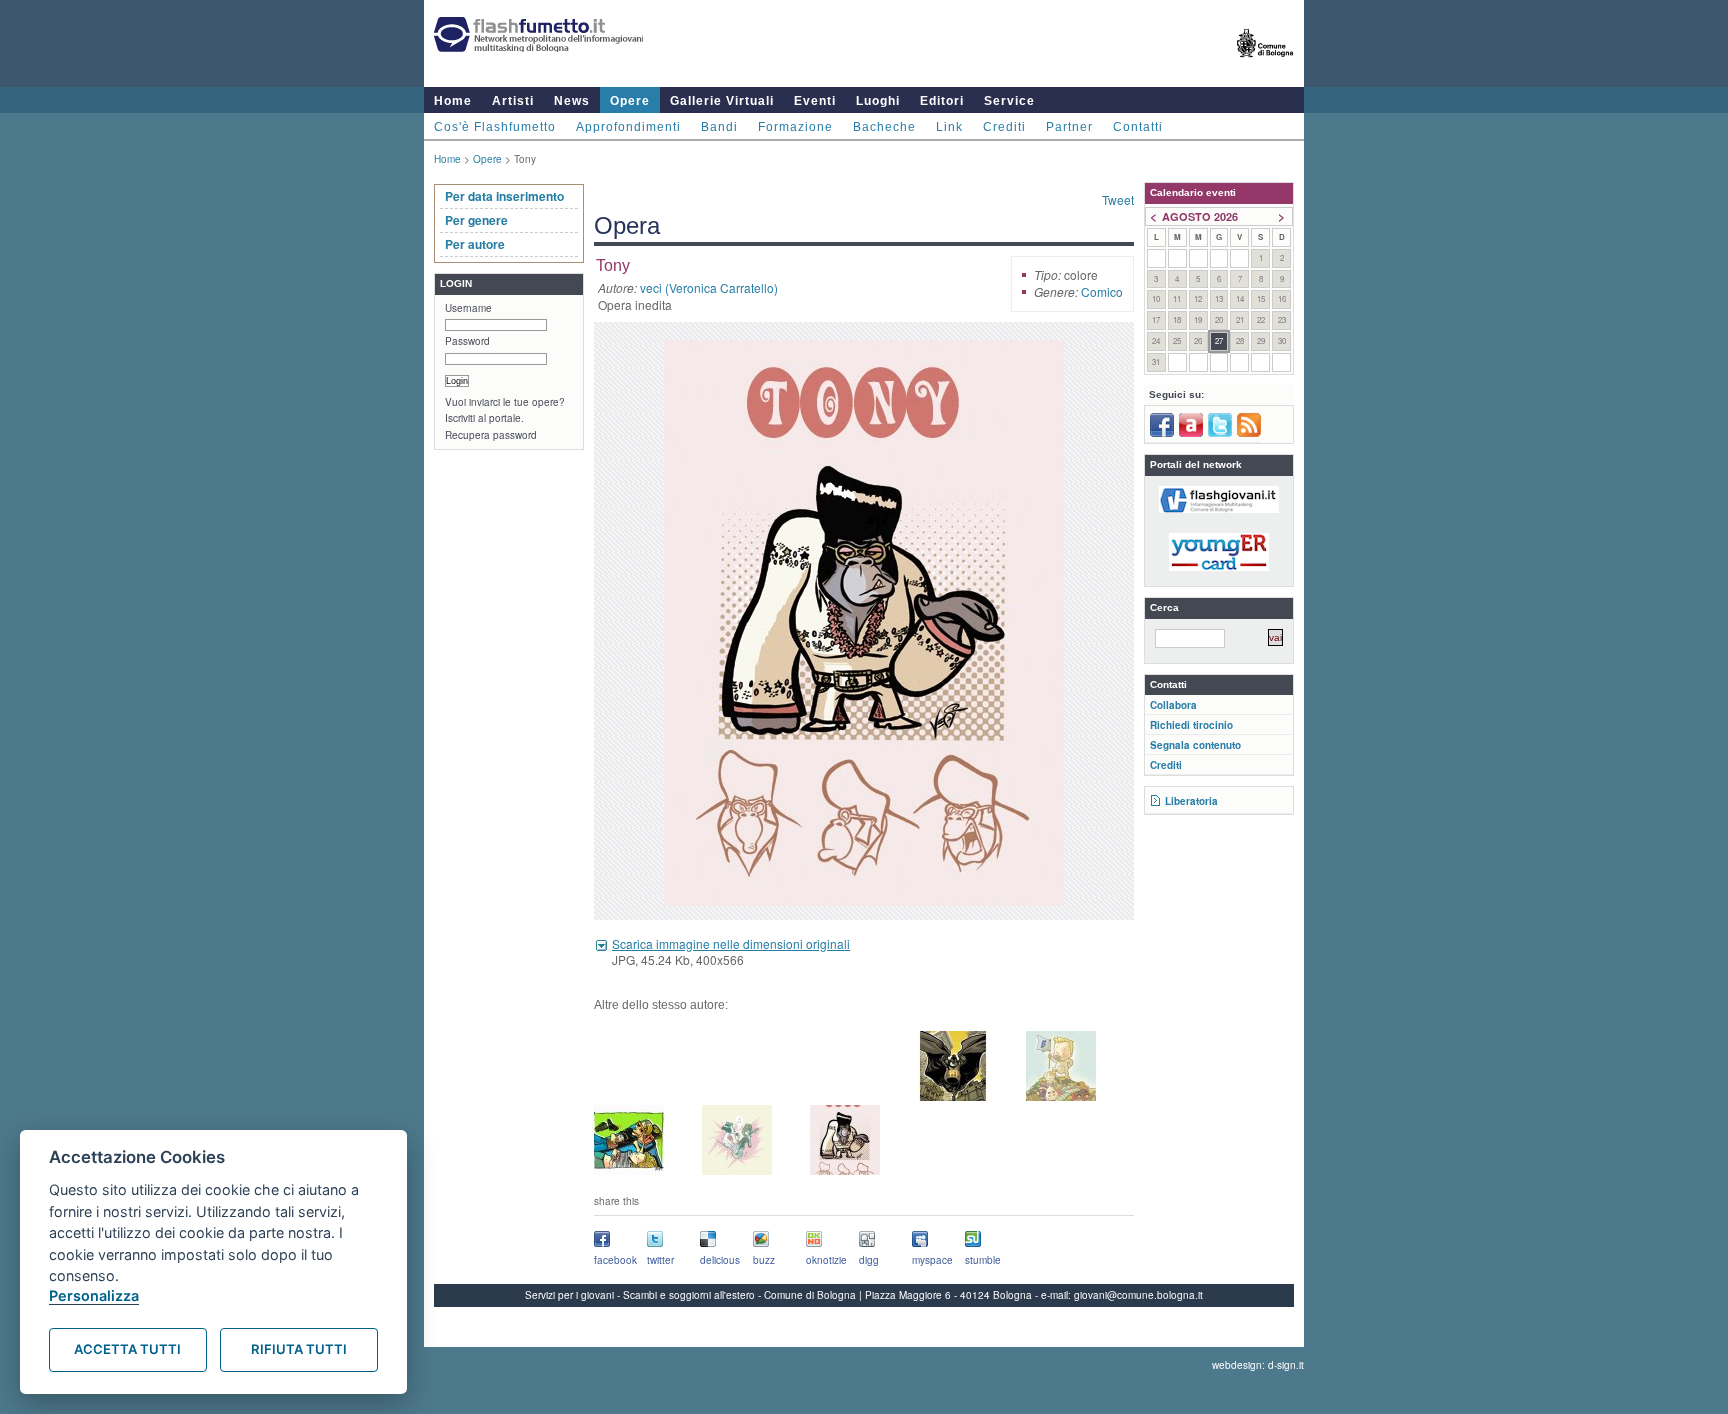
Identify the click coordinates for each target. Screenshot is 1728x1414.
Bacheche (884, 127)
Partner (1069, 127)
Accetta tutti (127, 1349)
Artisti (513, 101)
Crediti (1004, 127)
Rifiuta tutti (299, 1349)
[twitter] (1220, 433)
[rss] (1249, 433)
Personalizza (94, 1295)
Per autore (475, 244)
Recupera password (491, 435)
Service (1009, 101)
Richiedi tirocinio (1191, 725)
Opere (630, 101)
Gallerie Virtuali (722, 101)
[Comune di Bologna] (1265, 65)
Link (949, 127)
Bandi (719, 127)
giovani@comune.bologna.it (1138, 1295)
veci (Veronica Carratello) (709, 287)
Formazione (795, 127)
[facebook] (1162, 433)
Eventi (815, 101)
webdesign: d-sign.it (1258, 1365)
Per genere (476, 220)
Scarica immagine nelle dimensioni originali (731, 943)
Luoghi (878, 101)
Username (468, 308)
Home (453, 101)
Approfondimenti (628, 127)
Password (467, 341)
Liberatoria (1191, 801)
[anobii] (1191, 433)
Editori (942, 101)
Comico (1102, 291)
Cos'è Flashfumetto (495, 127)
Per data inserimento (504, 196)
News (572, 101)
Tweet (1118, 199)
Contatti (1138, 127)
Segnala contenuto (1195, 745)
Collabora (1173, 705)
